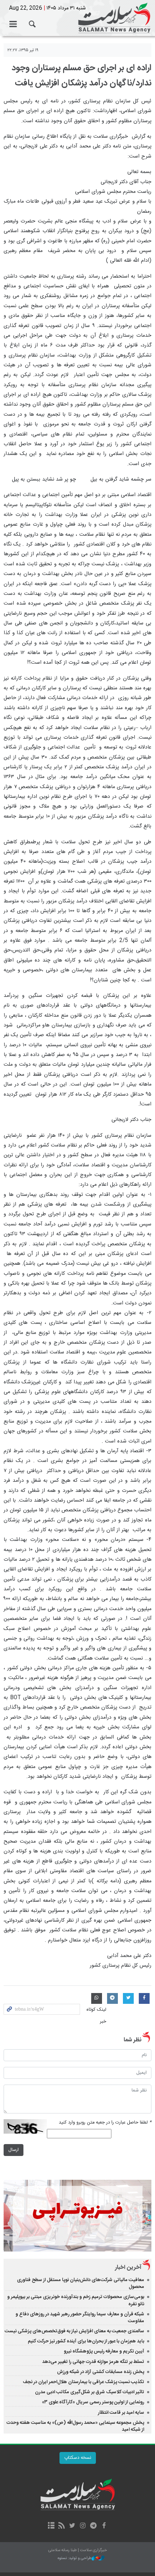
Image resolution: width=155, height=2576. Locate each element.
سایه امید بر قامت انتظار (121, 2413)
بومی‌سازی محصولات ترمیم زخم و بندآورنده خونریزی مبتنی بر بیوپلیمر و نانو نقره (76, 2300)
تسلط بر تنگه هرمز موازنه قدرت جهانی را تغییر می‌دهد (93, 2362)
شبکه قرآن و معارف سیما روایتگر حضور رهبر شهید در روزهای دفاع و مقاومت (80, 2318)
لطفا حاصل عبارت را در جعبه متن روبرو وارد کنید (105, 2123)
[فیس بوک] (104, 2526)
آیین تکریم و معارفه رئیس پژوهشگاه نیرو (104, 2351)
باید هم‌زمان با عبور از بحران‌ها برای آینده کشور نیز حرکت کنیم (86, 2341)
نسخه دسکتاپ (78, 2458)
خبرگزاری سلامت (77, 18)
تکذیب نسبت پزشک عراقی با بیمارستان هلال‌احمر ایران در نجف (83, 2382)
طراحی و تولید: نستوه (75, 2559)
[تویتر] (72, 2526)
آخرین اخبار (128, 2268)
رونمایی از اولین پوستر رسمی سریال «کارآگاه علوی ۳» (93, 2402)
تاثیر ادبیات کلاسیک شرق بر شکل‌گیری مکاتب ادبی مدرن (90, 2392)
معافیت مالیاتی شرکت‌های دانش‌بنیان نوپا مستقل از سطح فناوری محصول (81, 2283)
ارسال (14, 2150)
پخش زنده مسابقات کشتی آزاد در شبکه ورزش (101, 2372)
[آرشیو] (51, 2526)
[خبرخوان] (62, 2526)
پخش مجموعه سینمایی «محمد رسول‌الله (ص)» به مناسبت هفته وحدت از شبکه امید (75, 2426)
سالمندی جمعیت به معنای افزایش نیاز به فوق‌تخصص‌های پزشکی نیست (74, 2331)
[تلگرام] (93, 2526)
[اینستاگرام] (83, 2526)
